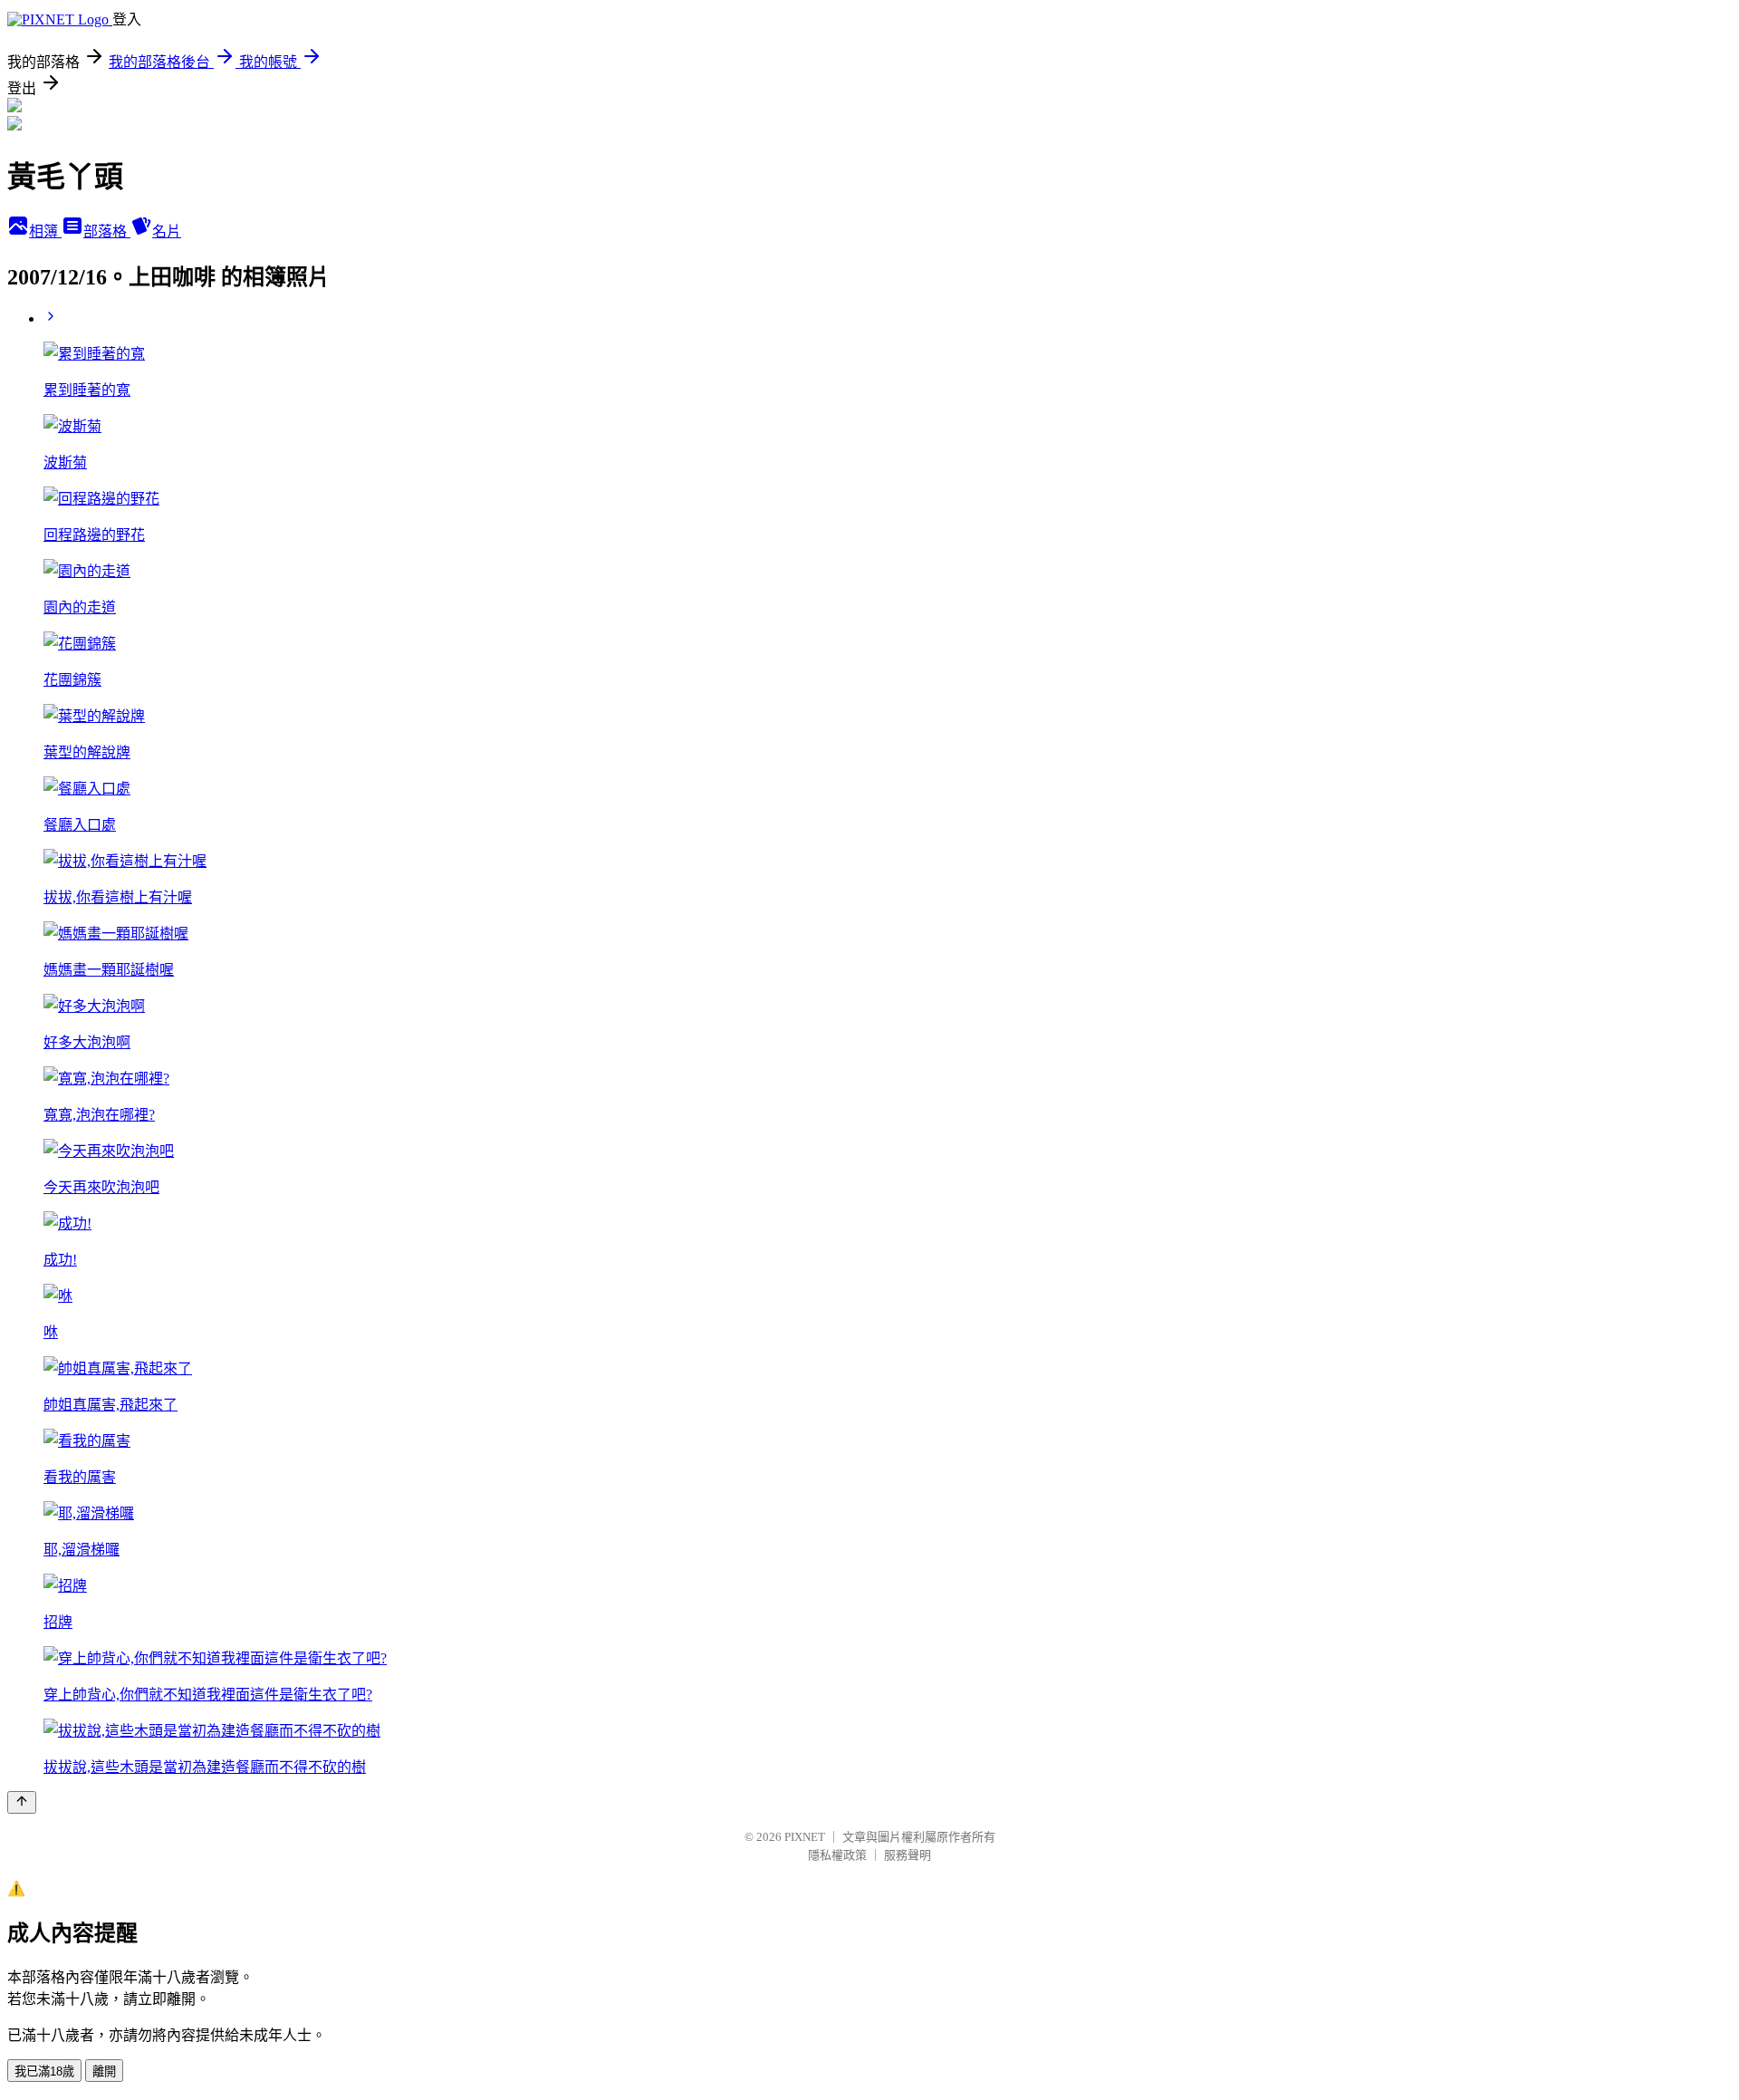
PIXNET (805, 1837)
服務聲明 (908, 1855)
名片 (167, 231)
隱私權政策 (837, 1855)
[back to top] (22, 1802)
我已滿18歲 (44, 2071)
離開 (104, 2071)
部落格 (107, 231)
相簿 (45, 231)
